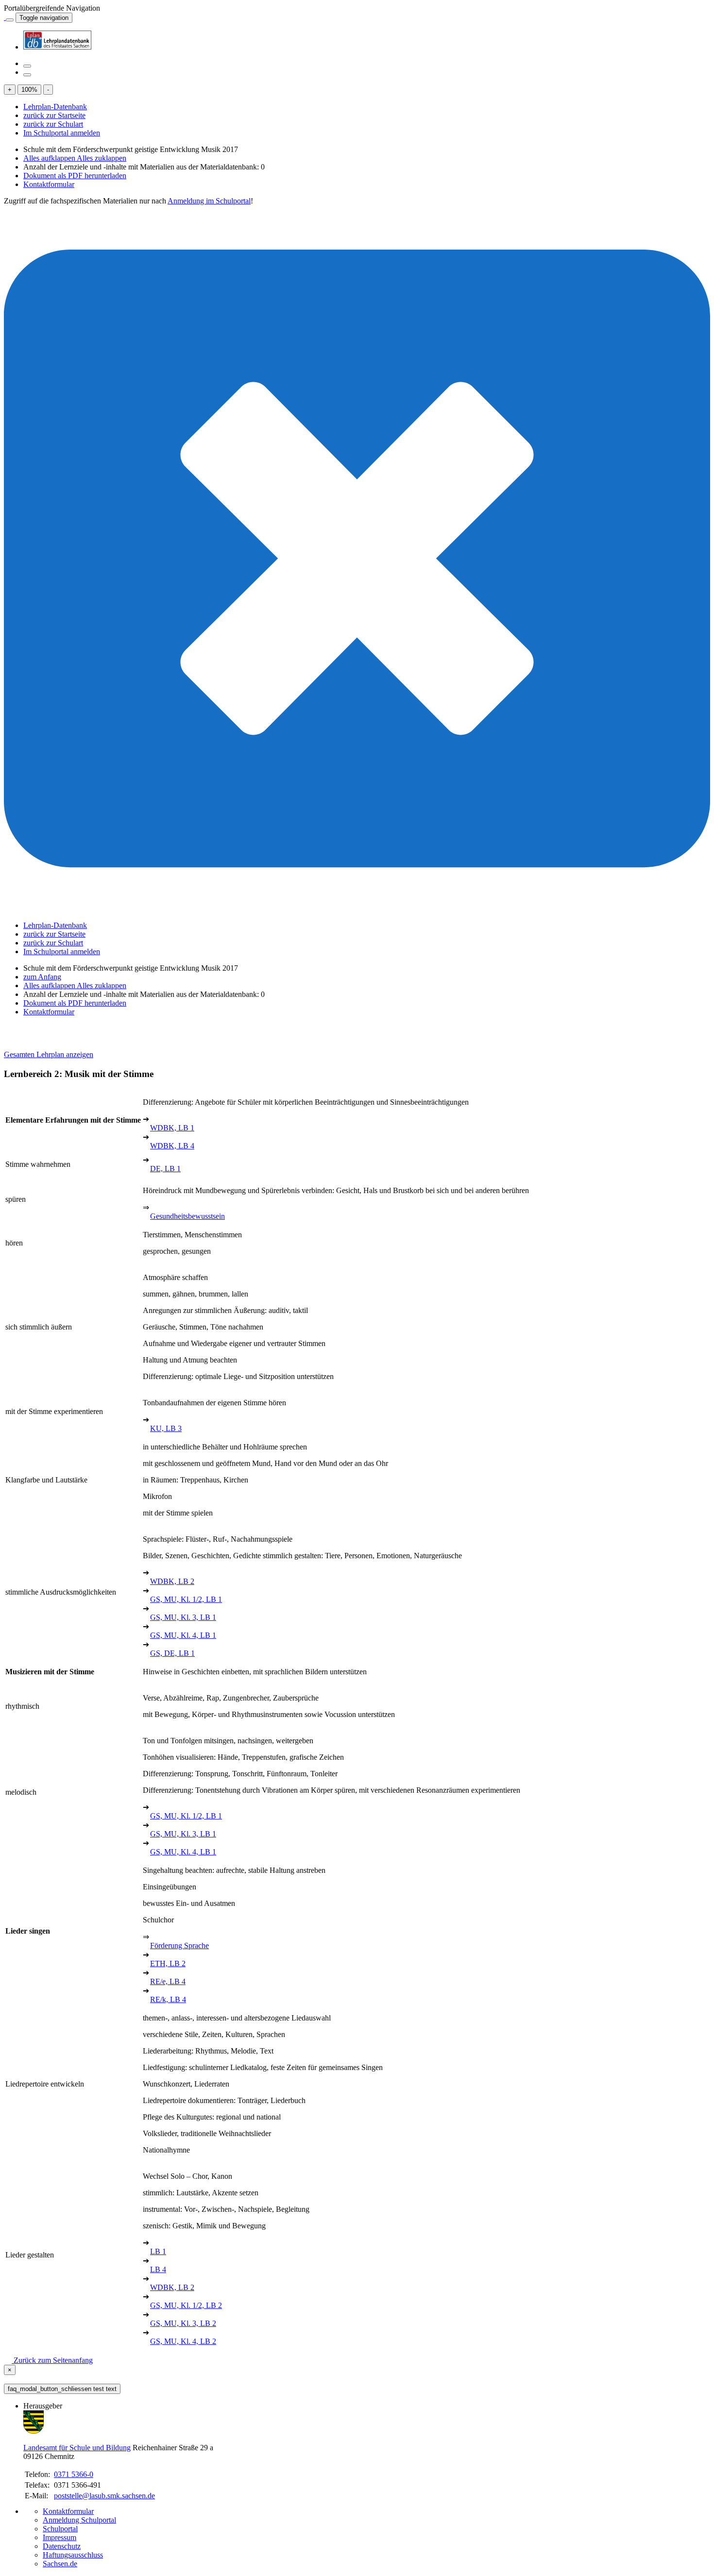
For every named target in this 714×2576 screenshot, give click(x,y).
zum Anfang (42, 977)
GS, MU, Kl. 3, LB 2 (183, 2323)
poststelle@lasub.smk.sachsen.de (104, 2496)
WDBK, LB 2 (172, 1581)
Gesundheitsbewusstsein (187, 1216)
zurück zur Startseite (54, 115)
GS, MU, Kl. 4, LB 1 (183, 1635)
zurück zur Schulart (53, 124)
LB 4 (158, 2269)
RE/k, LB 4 (168, 1999)
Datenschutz (62, 2546)
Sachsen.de (60, 2564)
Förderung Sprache (179, 1945)
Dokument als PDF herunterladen (75, 176)
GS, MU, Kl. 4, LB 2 (183, 2341)
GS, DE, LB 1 (172, 1653)
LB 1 (158, 2251)
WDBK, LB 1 (172, 1128)
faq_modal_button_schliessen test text (62, 2389)
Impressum (59, 2537)
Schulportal (60, 2529)
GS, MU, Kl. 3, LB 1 (183, 1617)
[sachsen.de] (5, 17)
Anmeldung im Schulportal (209, 201)
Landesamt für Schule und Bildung (77, 2448)
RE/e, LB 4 (168, 1981)
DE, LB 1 (165, 1169)
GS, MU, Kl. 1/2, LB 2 (186, 2305)
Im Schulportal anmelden (62, 133)
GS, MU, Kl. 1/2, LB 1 (186, 1599)
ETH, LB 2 (168, 1963)
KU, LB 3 (166, 1428)
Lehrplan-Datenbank (55, 107)
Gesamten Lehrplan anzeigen (49, 1054)
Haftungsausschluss (73, 2555)
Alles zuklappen (102, 158)
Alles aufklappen (50, 158)
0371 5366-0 (74, 2474)
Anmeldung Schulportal (79, 2520)
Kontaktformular (49, 184)
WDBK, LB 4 (172, 1146)
